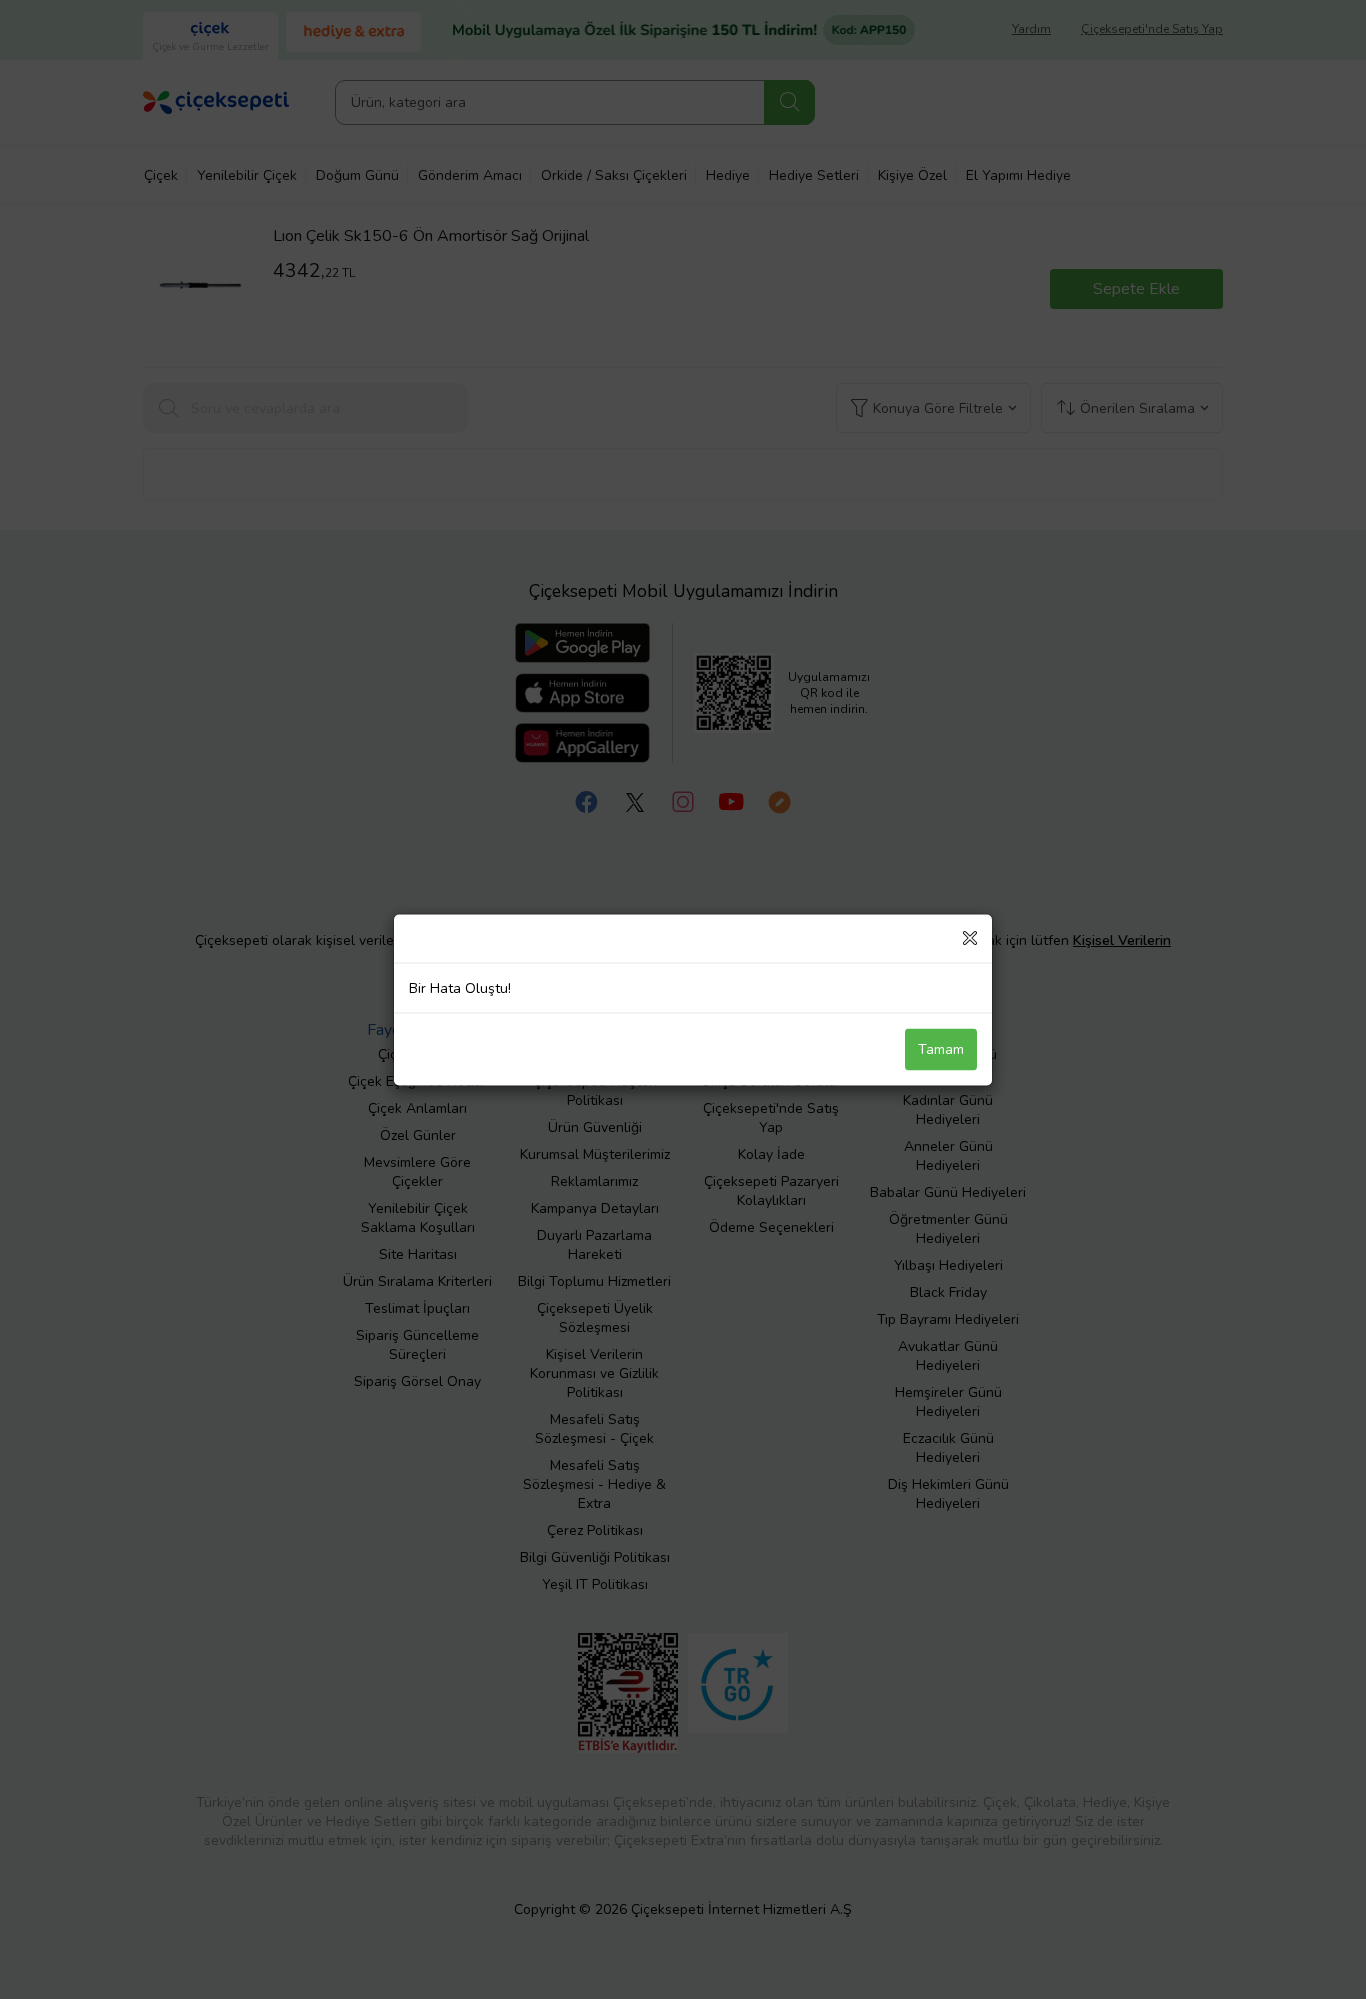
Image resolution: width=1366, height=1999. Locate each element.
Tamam (941, 1048)
